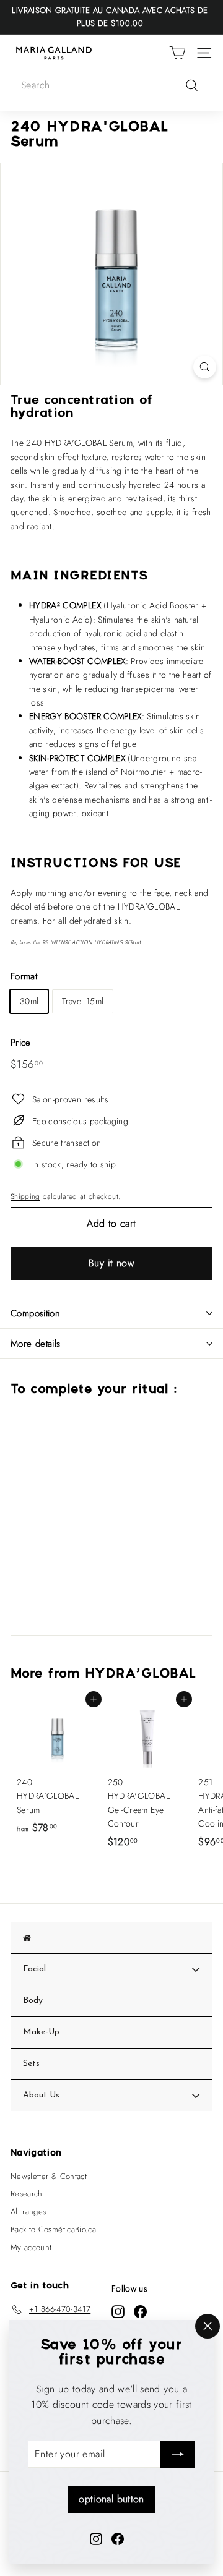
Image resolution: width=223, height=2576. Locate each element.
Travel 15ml (83, 1001)
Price (21, 1043)
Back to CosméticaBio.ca (53, 2229)
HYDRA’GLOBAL (141, 1674)
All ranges (28, 2211)
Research (27, 2194)
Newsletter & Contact (49, 2176)
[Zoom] (205, 367)
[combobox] (111, 85)
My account (31, 2247)
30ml (29, 1001)
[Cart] (177, 53)
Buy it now (111, 1263)
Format (24, 976)
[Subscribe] (178, 2454)
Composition (35, 1313)
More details (36, 1344)
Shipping (25, 1196)
